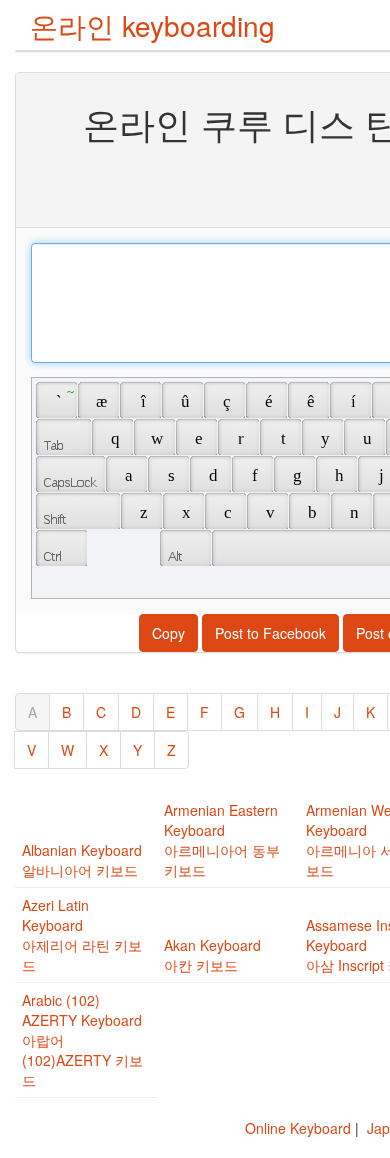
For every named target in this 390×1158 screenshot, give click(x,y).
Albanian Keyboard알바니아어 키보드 (82, 860)
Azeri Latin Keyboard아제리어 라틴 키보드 (82, 935)
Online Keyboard (298, 1128)
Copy (168, 633)
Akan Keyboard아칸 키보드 (212, 955)
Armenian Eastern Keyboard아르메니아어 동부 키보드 (222, 840)
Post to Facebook (270, 633)
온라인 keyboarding (152, 25)
